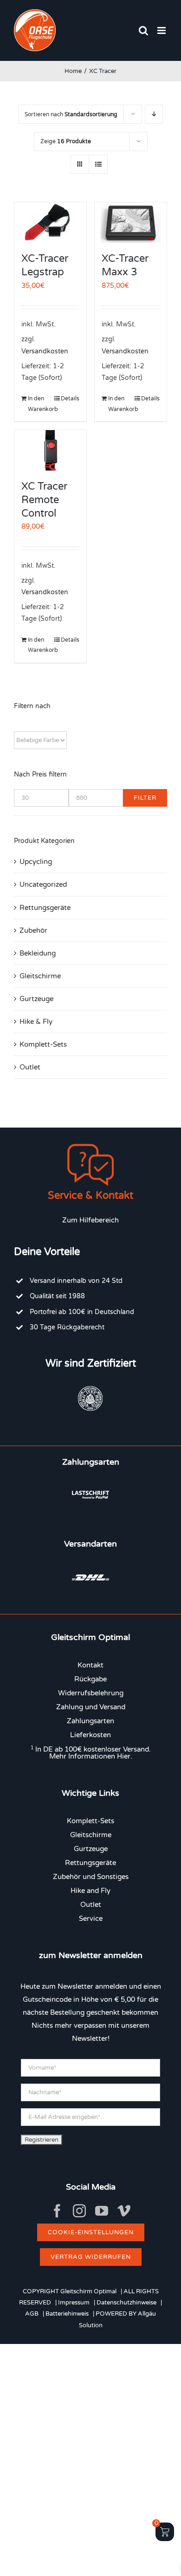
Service (91, 1919)
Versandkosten (45, 352)
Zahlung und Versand (91, 1707)
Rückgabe (90, 1679)
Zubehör (33, 930)
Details (70, 398)
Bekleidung (38, 953)
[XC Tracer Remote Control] (50, 450)
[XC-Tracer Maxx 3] (131, 222)
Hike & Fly (36, 1022)
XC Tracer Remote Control (44, 500)
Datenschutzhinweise (126, 2303)
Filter (145, 798)
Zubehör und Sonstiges (91, 1877)
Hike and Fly (90, 1891)
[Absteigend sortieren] (154, 114)
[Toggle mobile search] (143, 30)
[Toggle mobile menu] (162, 30)
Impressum (74, 2303)
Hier (124, 1756)
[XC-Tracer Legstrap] (50, 222)
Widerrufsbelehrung (91, 1693)
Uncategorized (43, 884)
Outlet (30, 1067)
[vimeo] (124, 2211)
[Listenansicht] (98, 164)
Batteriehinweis (67, 2314)
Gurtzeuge (36, 999)
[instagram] (79, 2211)
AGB (32, 2314)
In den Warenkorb (39, 404)
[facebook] (57, 2211)
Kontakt (90, 1665)
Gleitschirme (40, 976)
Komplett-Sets (43, 1044)
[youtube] (102, 2211)
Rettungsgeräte (45, 908)
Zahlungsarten (90, 1721)
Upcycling (36, 862)
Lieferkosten (90, 1735)
